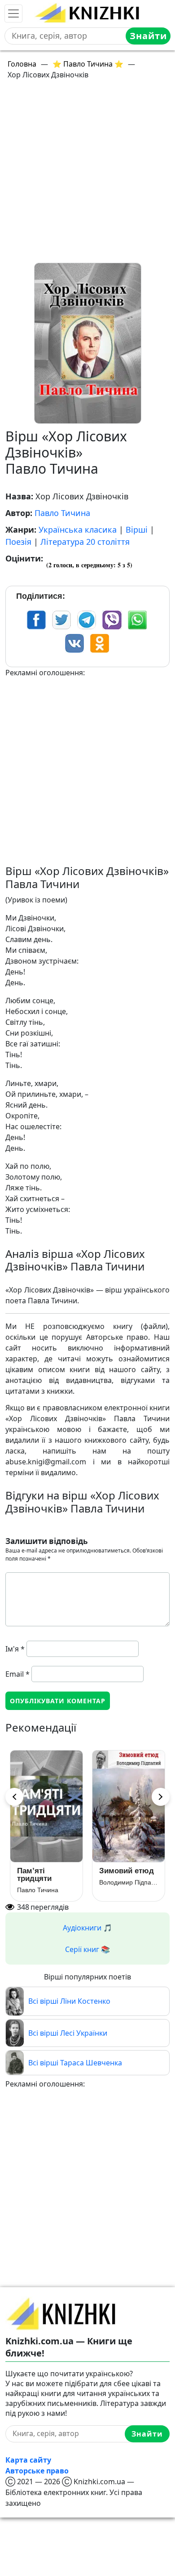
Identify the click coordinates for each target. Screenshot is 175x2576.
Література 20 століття (85, 542)
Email (17, 1674)
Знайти (148, 36)
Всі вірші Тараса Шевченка (75, 2063)
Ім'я (15, 1649)
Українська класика (78, 530)
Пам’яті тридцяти (34, 1875)
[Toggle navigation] (13, 13)
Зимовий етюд (127, 1871)
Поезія (18, 542)
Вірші (137, 530)
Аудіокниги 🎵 (87, 1928)
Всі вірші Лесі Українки (68, 2033)
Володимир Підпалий (129, 1882)
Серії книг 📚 (87, 1949)
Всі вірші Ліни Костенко (69, 2001)
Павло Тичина (62, 513)
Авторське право (37, 2471)
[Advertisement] (87, 175)
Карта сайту (28, 2460)
